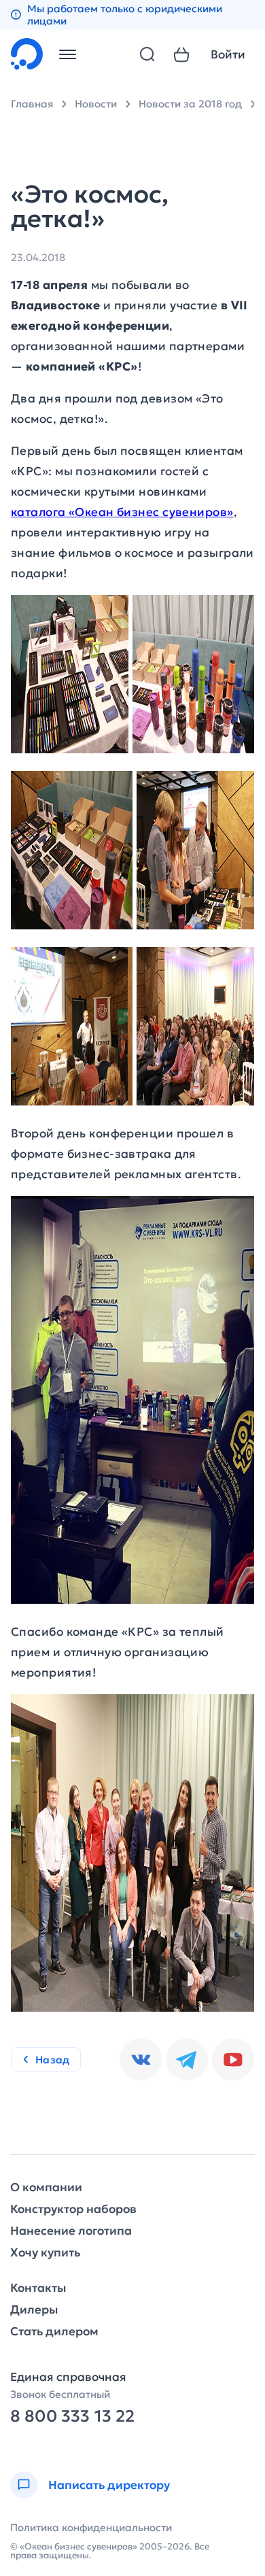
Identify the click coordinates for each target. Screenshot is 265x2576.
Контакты (38, 2288)
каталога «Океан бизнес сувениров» (122, 512)
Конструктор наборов (73, 2209)
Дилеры (34, 2310)
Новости (96, 104)
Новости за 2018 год (190, 104)
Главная (32, 104)
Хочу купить (45, 2253)
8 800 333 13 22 (72, 2417)
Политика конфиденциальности (91, 2527)
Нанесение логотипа (71, 2231)
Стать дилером (54, 2332)
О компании (46, 2187)
